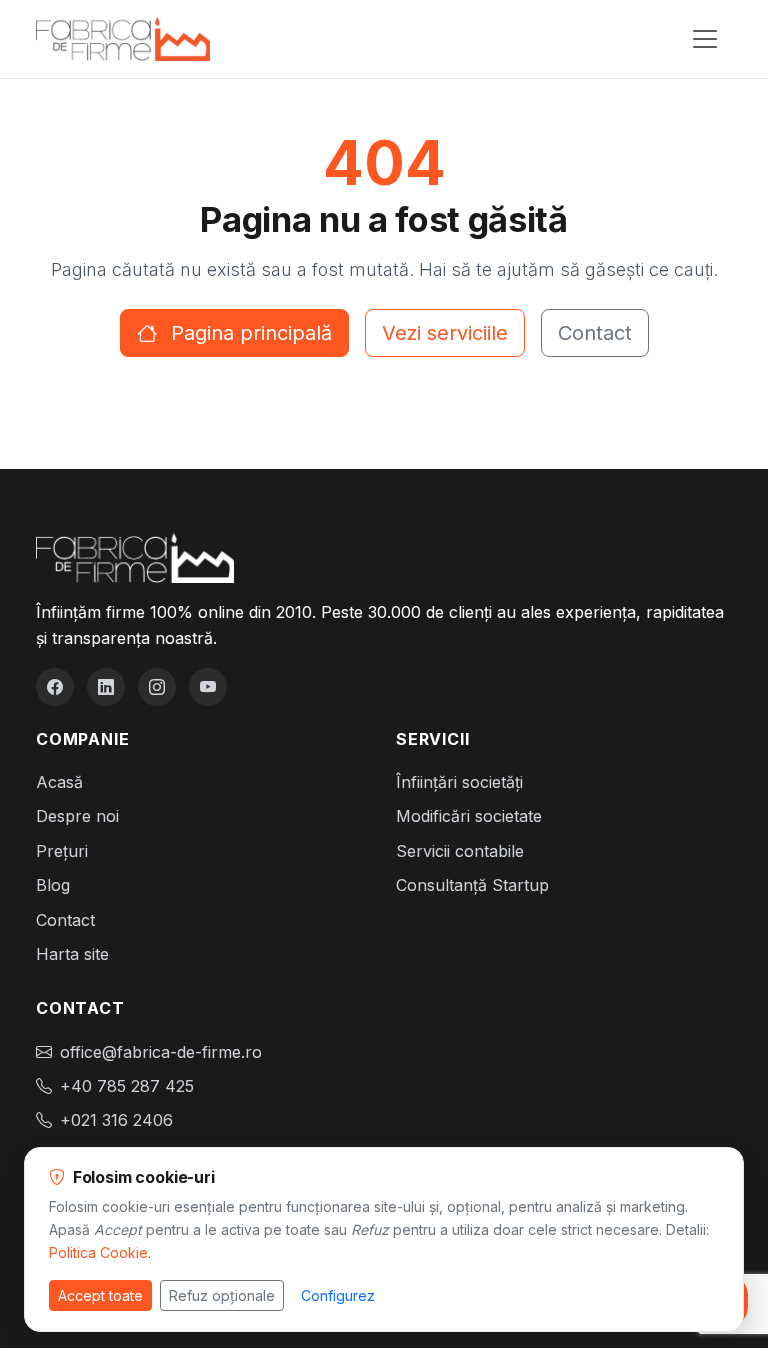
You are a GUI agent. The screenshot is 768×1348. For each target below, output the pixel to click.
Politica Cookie (98, 1252)
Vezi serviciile (445, 333)
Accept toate (100, 1295)
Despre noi (77, 816)
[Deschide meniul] (705, 39)
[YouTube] (208, 687)
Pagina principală (248, 333)
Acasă (59, 782)
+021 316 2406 (116, 1120)
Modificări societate (469, 816)
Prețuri (62, 851)
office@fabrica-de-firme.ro (161, 1052)
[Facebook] (55, 687)
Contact (595, 333)
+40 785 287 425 (127, 1086)
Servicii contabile (460, 851)
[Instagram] (157, 687)
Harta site (72, 954)
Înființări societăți (459, 782)
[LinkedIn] (106, 687)
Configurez (338, 1295)
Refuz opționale (222, 1295)
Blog (53, 885)
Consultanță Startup (472, 885)
